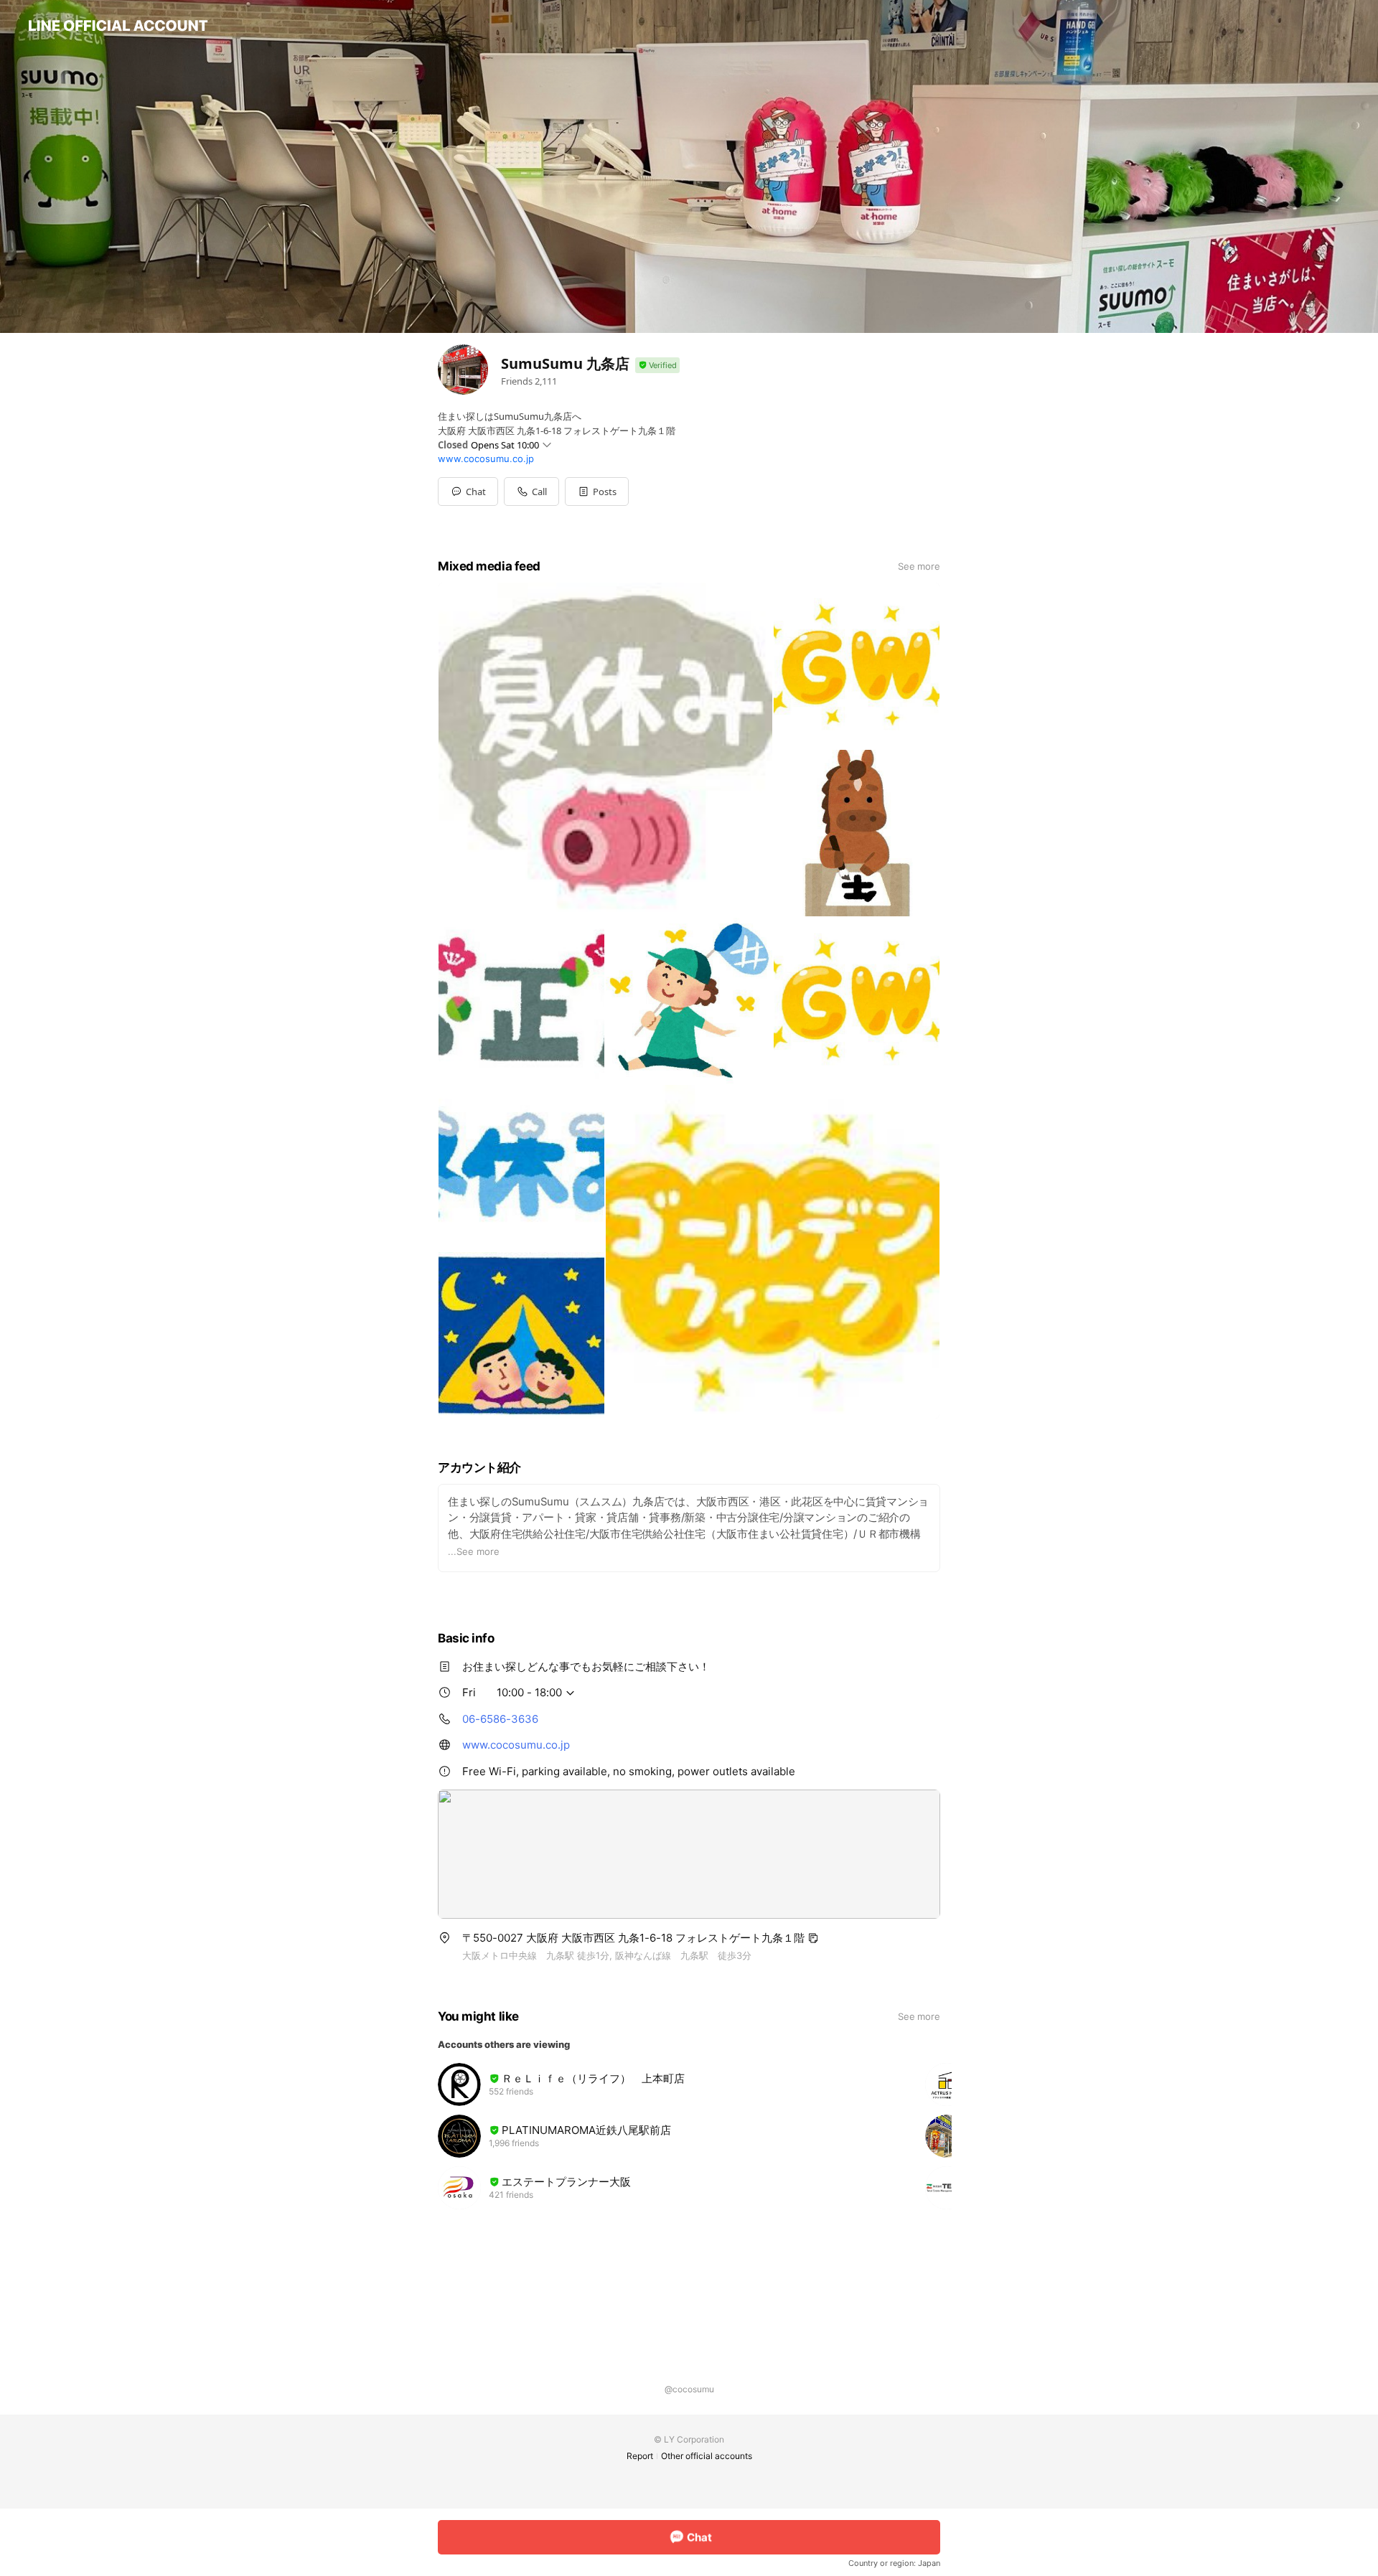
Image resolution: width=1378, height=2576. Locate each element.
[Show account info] (657, 366)
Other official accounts (707, 2456)
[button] (597, 492)
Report (640, 2456)
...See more (474, 1551)
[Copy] (813, 1938)
